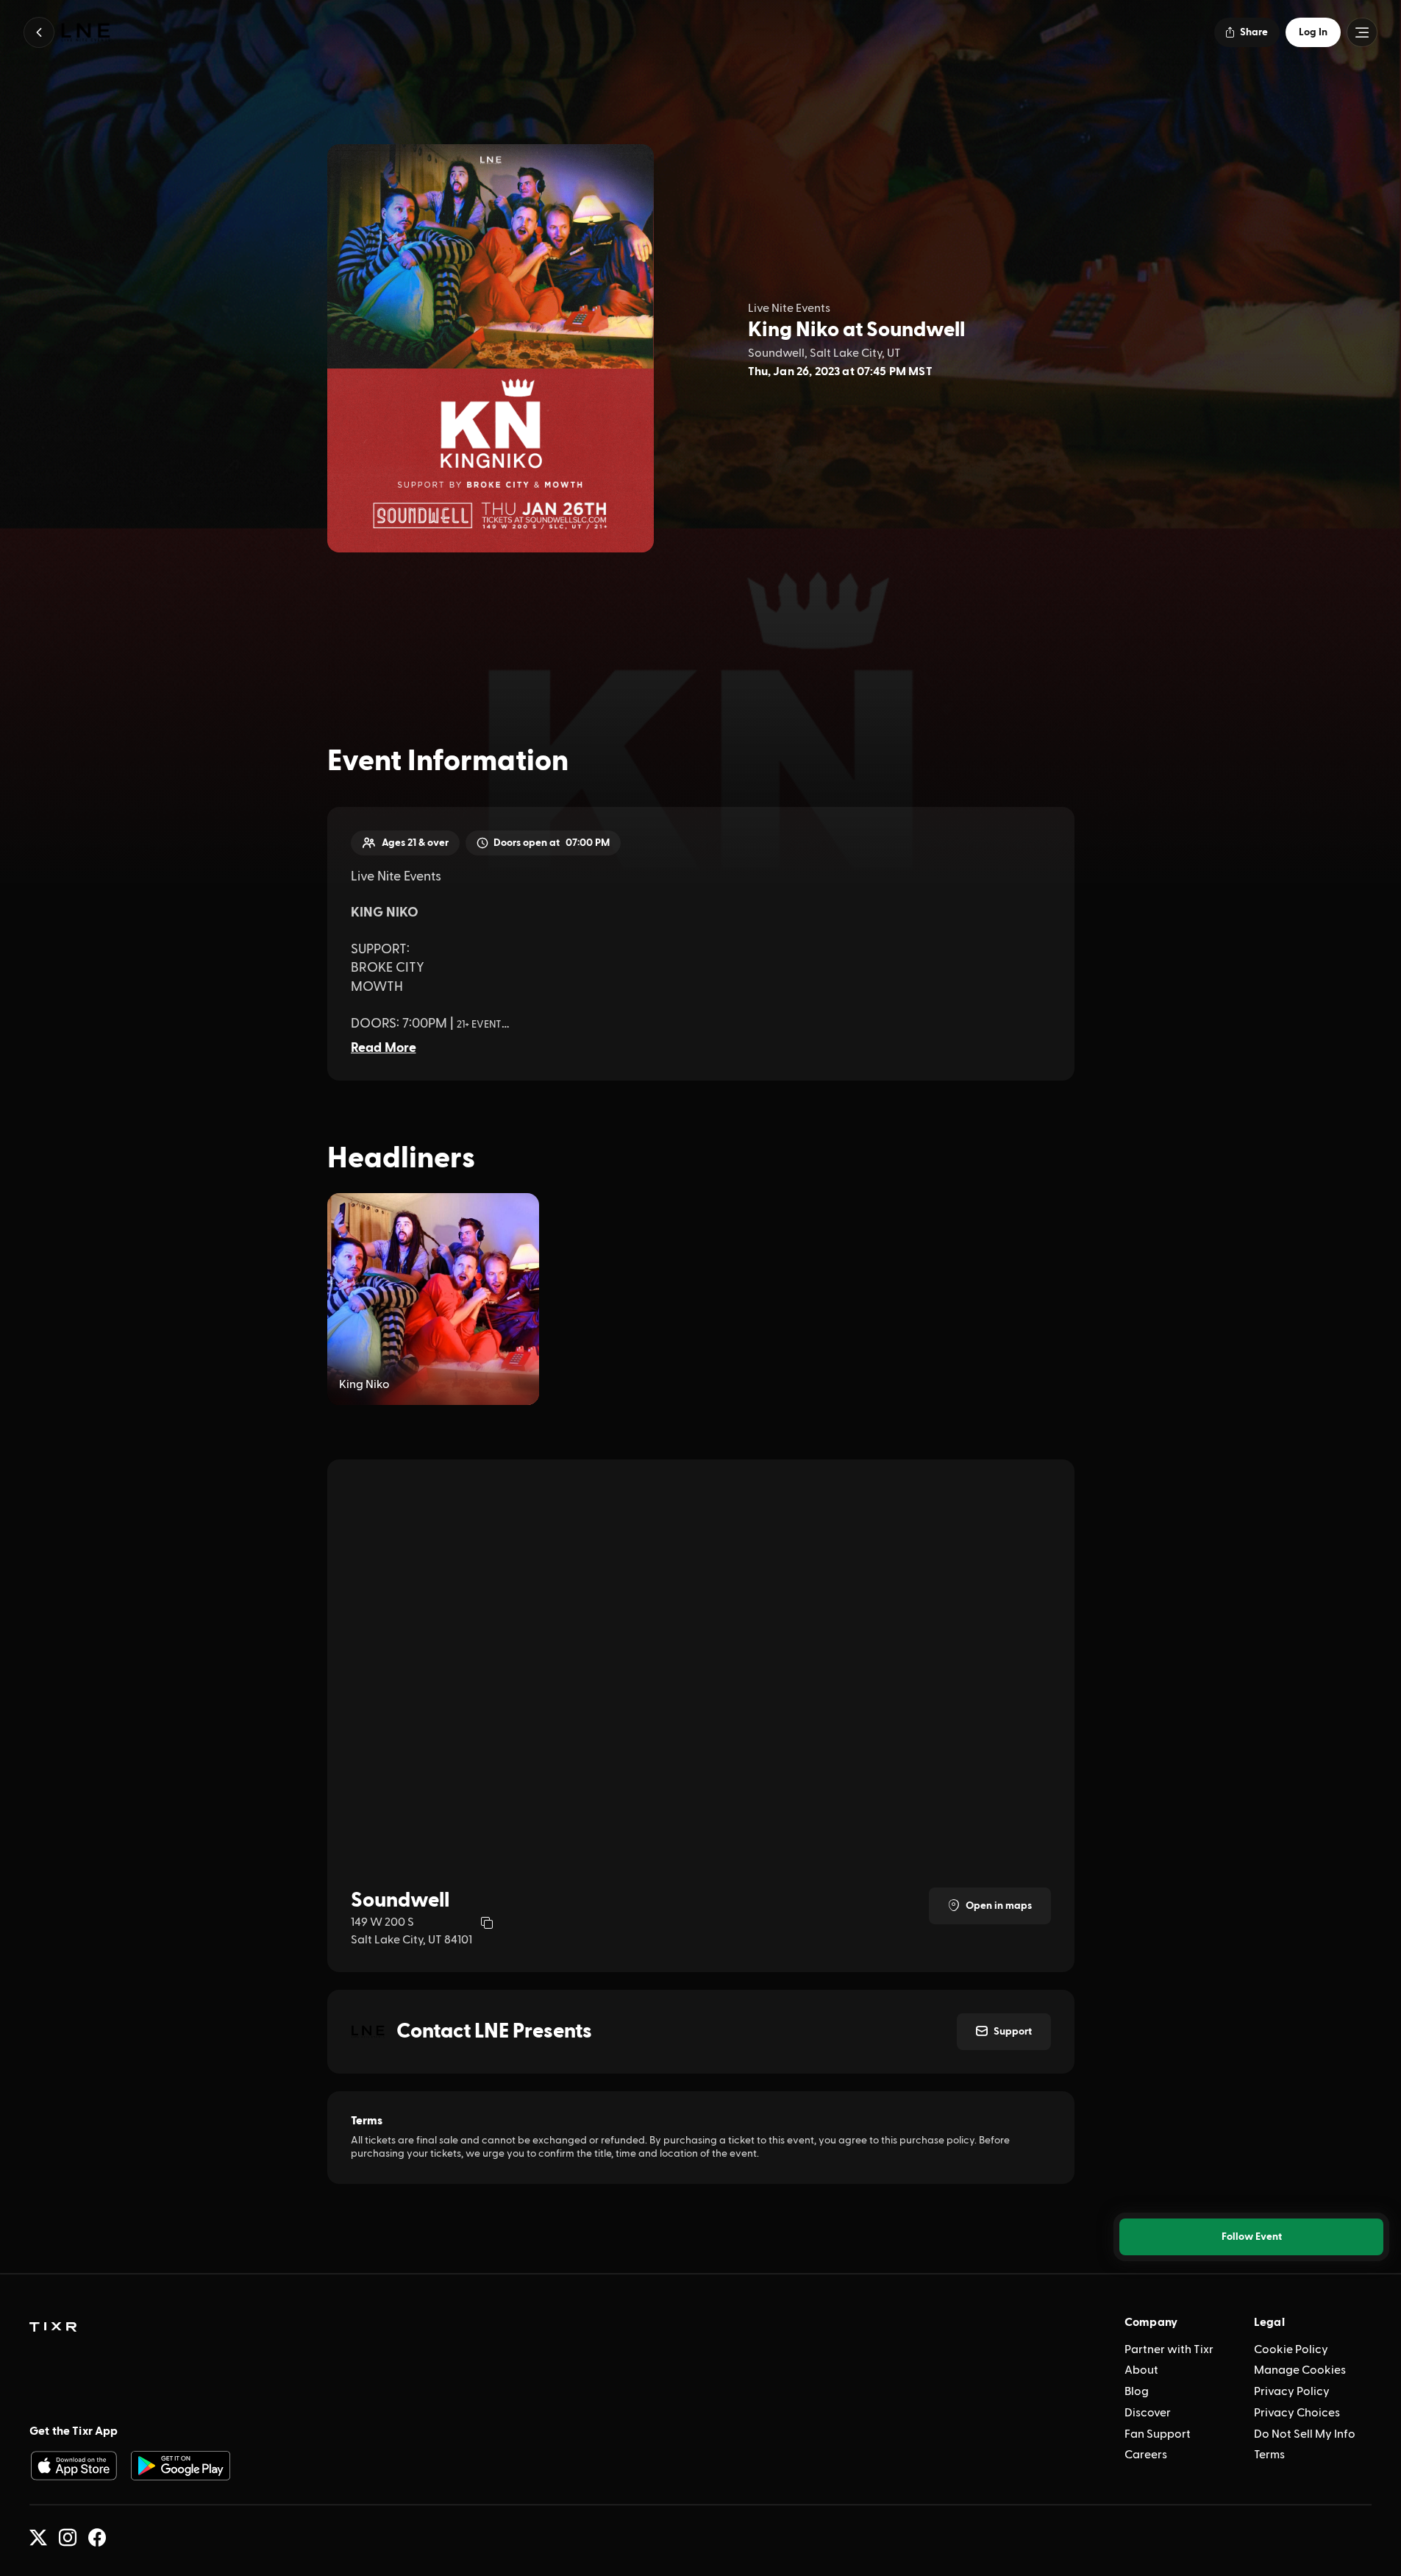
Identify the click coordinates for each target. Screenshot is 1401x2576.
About (1141, 2370)
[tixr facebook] (97, 2538)
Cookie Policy (1291, 2349)
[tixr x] (38, 2538)
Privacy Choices (1297, 2413)
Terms (1269, 2455)
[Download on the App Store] (74, 2466)
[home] (53, 2327)
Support (1013, 2032)
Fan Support (1158, 2434)
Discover (1148, 2413)
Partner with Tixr (1169, 2349)
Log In (1313, 32)
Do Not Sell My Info (1305, 2434)
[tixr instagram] (68, 2538)
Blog (1137, 2391)
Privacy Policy (1292, 2391)
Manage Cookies (1300, 2370)
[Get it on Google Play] (181, 2466)
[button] (39, 32)
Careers (1146, 2455)
